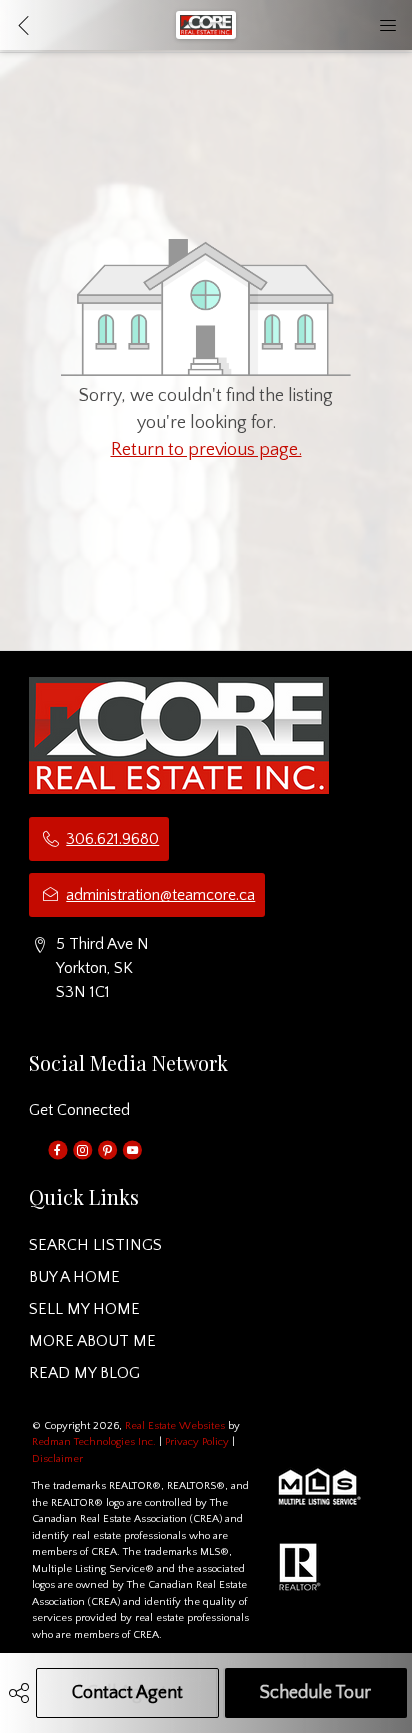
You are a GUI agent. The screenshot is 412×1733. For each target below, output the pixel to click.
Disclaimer (57, 1459)
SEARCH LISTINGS (95, 1245)
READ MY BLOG (84, 1373)
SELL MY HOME (84, 1309)
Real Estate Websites (176, 1426)
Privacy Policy (197, 1442)
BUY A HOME (74, 1277)
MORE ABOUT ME (92, 1341)
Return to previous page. (206, 450)
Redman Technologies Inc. (95, 1442)
